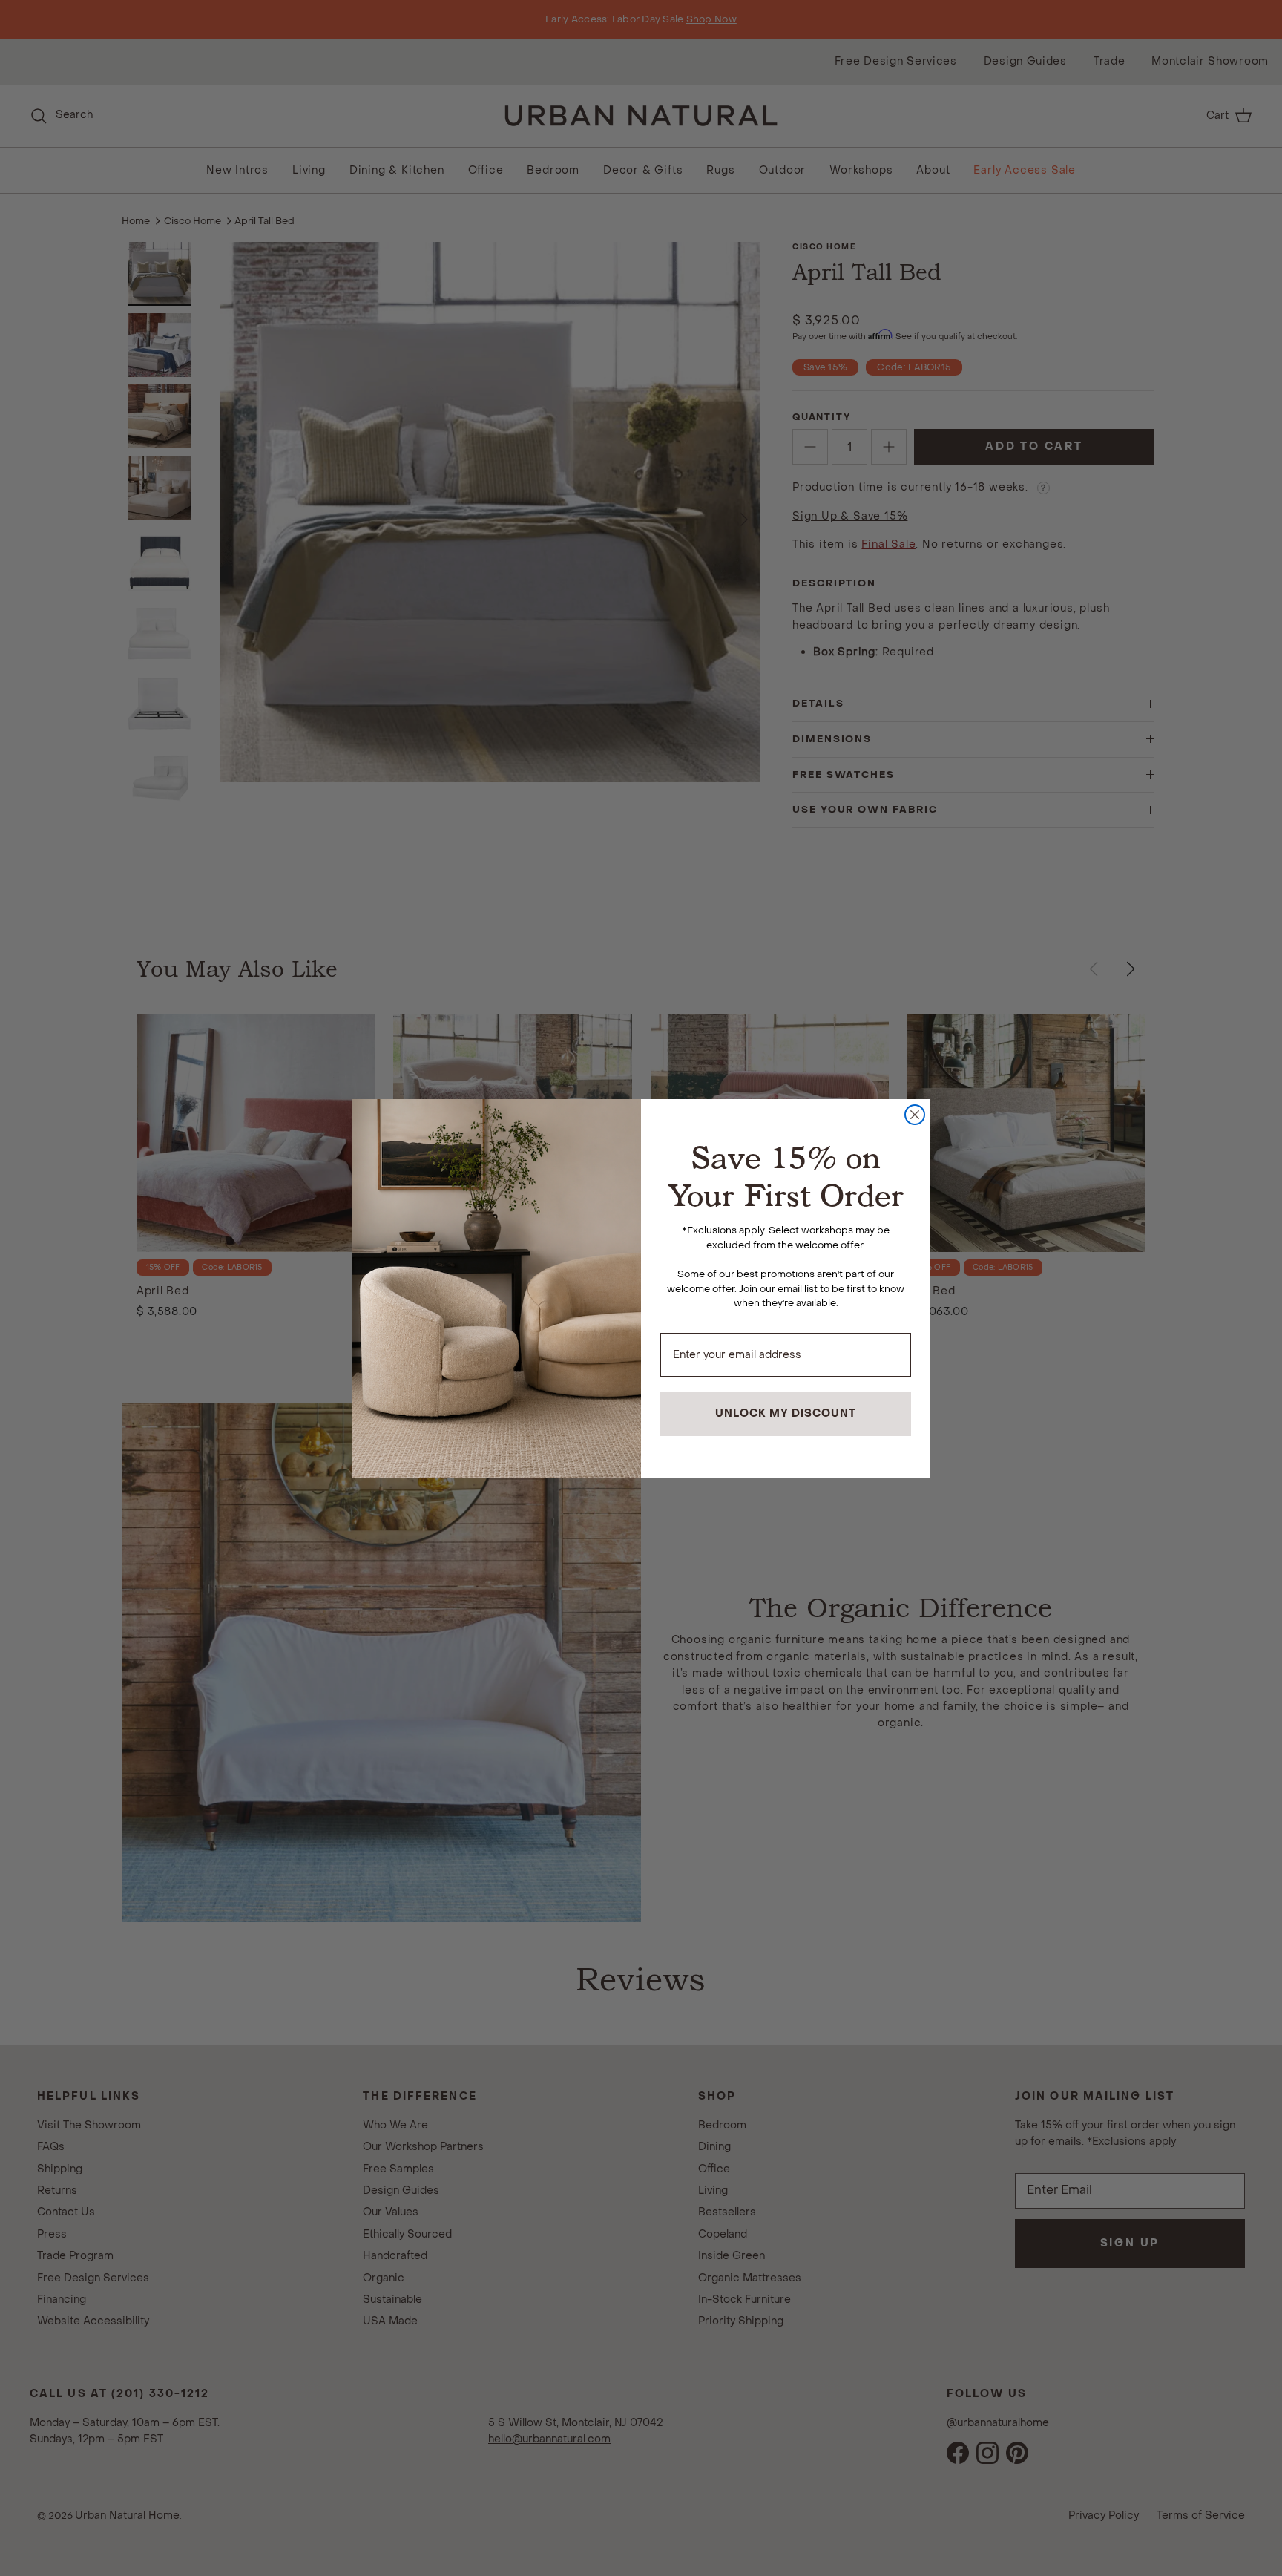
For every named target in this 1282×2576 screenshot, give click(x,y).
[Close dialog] (915, 1115)
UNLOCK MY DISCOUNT (786, 1413)
